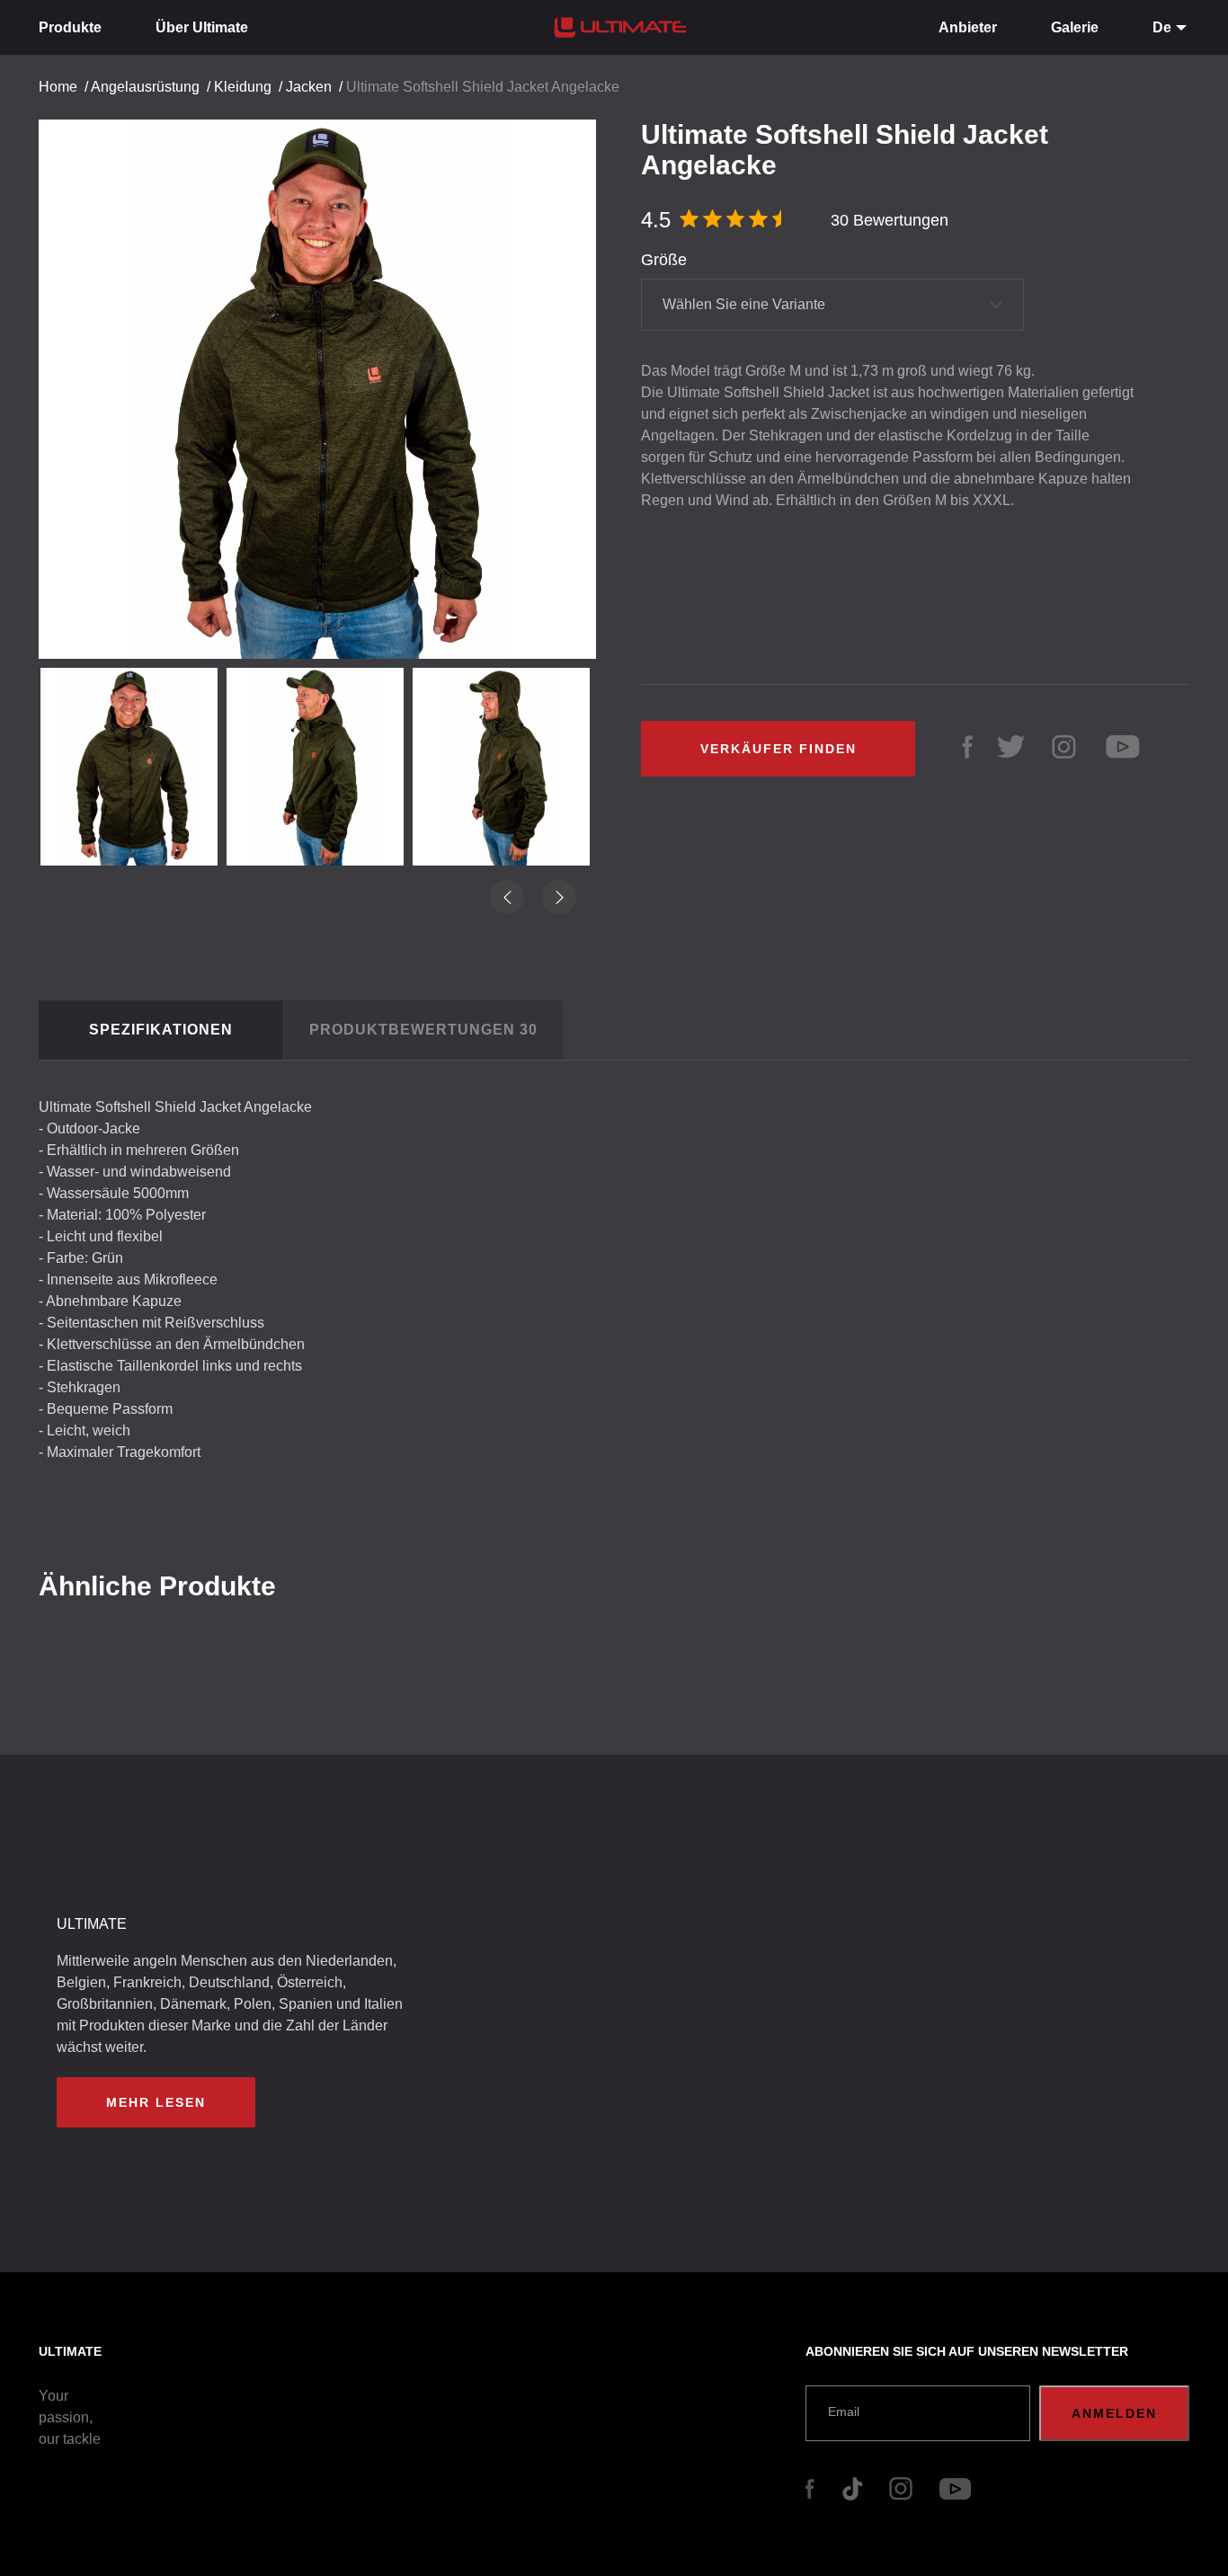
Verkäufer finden (779, 749)
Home (58, 87)
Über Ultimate (202, 27)
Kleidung (243, 87)
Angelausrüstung (145, 87)
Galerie (1075, 27)
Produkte (70, 27)
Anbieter (968, 27)
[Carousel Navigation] (326, 382)
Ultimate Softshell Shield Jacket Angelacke (483, 87)
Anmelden (1114, 2413)
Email (844, 2412)
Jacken (309, 87)
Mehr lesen (156, 2102)
